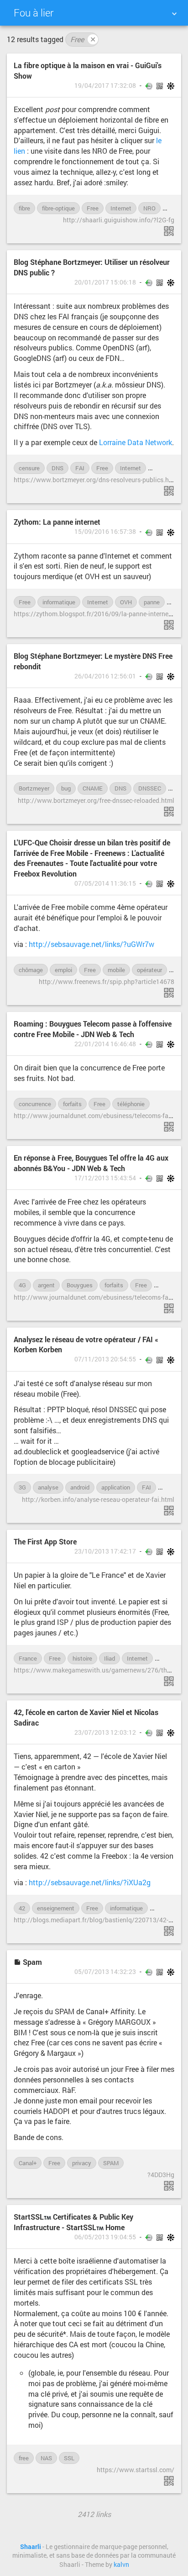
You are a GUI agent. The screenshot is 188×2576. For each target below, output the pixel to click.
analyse (48, 1487)
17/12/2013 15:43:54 (105, 1178)
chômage (31, 970)
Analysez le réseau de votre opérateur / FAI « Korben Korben (86, 1344)
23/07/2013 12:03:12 (105, 1732)
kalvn (121, 2565)
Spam (31, 1962)
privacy (82, 2163)
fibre (24, 208)
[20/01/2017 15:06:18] (169, 491)
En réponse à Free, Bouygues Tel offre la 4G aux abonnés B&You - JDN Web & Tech (91, 1163)
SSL (69, 2458)
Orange (162, 468)
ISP (164, 1658)
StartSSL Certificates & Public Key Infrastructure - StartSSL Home (73, 2222)
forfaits (72, 1104)
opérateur (149, 970)
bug (66, 788)
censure (29, 468)
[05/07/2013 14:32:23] (169, 2186)
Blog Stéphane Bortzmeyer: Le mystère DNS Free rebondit (93, 661)
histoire (82, 1658)
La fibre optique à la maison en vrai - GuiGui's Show (88, 70)
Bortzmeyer (34, 788)
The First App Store (45, 1541)
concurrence (35, 1104)
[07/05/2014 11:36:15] (169, 993)
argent (46, 1285)
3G (22, 1487)
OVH (126, 602)
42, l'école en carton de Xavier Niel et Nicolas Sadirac (86, 1717)
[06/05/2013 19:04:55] (169, 2481)
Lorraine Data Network (136, 442)
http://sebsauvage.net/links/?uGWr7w (91, 944)
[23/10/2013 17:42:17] (169, 1681)
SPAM (111, 2163)
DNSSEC (150, 788)
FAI (80, 468)
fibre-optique (58, 208)
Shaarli (31, 2547)
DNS (57, 468)
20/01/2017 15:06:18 (105, 282)
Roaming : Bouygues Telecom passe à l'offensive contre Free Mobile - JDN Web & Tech (93, 1029)
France (28, 1658)
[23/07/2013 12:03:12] (169, 1931)
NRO (149, 208)
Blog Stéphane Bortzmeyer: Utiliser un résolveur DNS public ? (92, 267)
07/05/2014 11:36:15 (105, 883)
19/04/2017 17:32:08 (105, 86)
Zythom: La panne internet (57, 522)
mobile (116, 970)
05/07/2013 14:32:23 (105, 1972)
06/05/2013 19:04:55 (105, 2237)
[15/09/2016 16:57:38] (169, 625)
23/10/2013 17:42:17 (105, 1551)
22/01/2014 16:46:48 (105, 1044)
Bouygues (80, 1285)
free (24, 2458)
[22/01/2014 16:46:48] (169, 1127)
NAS (46, 2458)
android (80, 1487)
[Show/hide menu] (174, 14)
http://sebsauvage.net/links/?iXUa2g (90, 1882)
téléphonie (131, 1104)
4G (22, 1285)
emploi (63, 970)
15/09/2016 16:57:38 (105, 532)
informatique (59, 602)
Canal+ (28, 2163)
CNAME (93, 788)
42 (22, 1908)
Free (83, 39)
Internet (121, 208)
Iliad (110, 1658)
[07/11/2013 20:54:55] (169, 1511)
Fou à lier (34, 13)
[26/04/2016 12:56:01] (169, 812)
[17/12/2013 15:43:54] (169, 1308)
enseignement (56, 1908)
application (116, 1487)
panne (152, 602)
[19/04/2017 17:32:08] (169, 231)
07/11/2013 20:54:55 (105, 1359)
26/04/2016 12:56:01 (105, 676)
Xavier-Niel (169, 1908)
